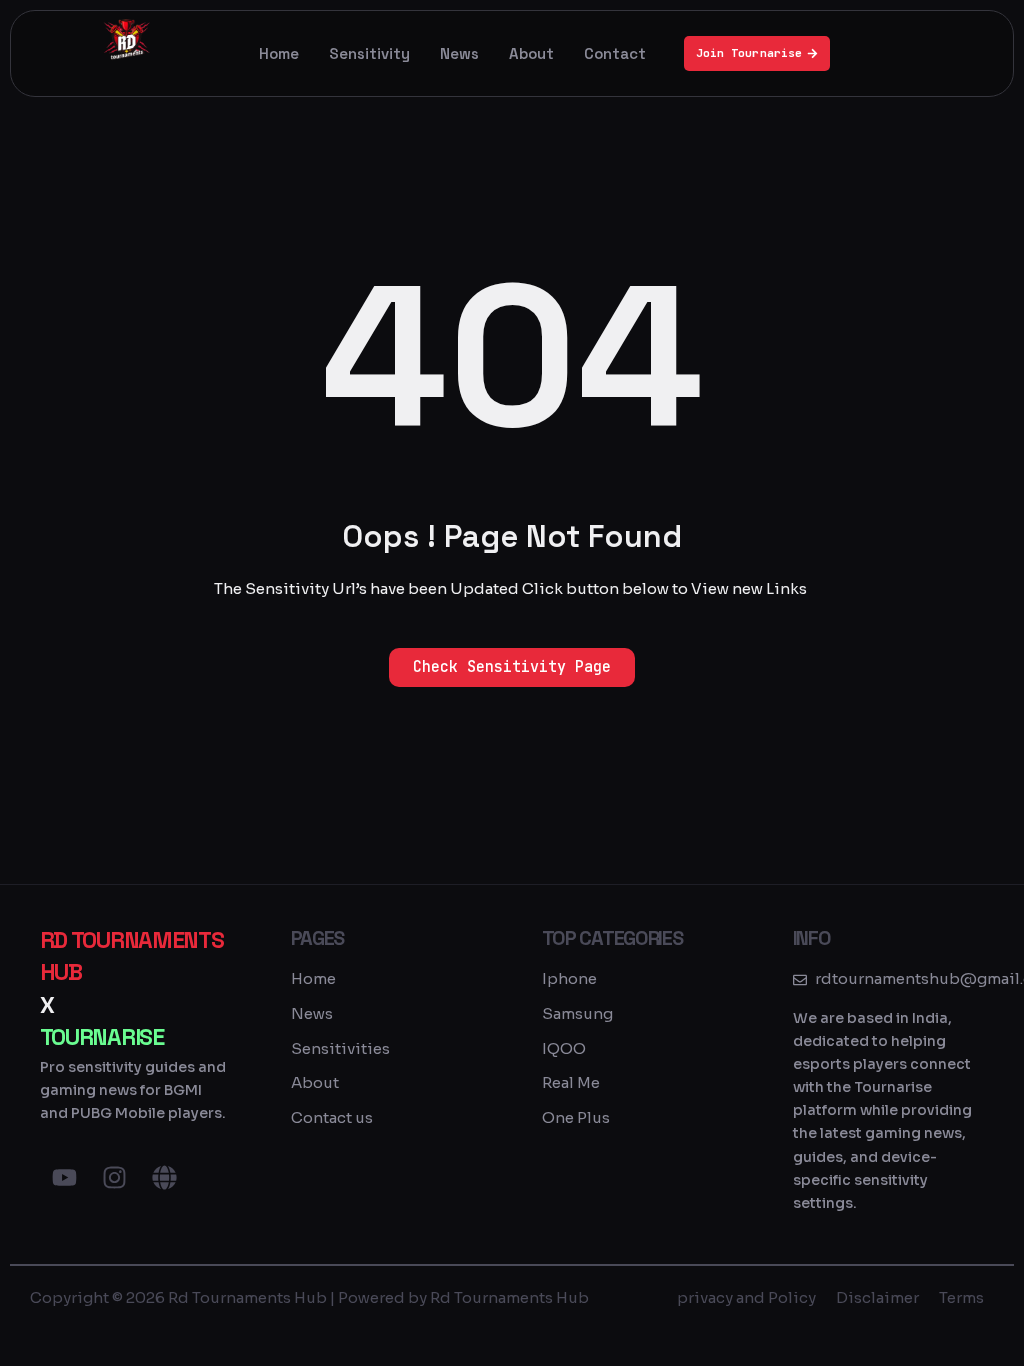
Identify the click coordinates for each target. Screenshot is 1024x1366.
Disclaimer (877, 1297)
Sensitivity (369, 53)
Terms (961, 1297)
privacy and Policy (746, 1297)
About (531, 53)
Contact (615, 53)
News (459, 53)
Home (279, 53)
